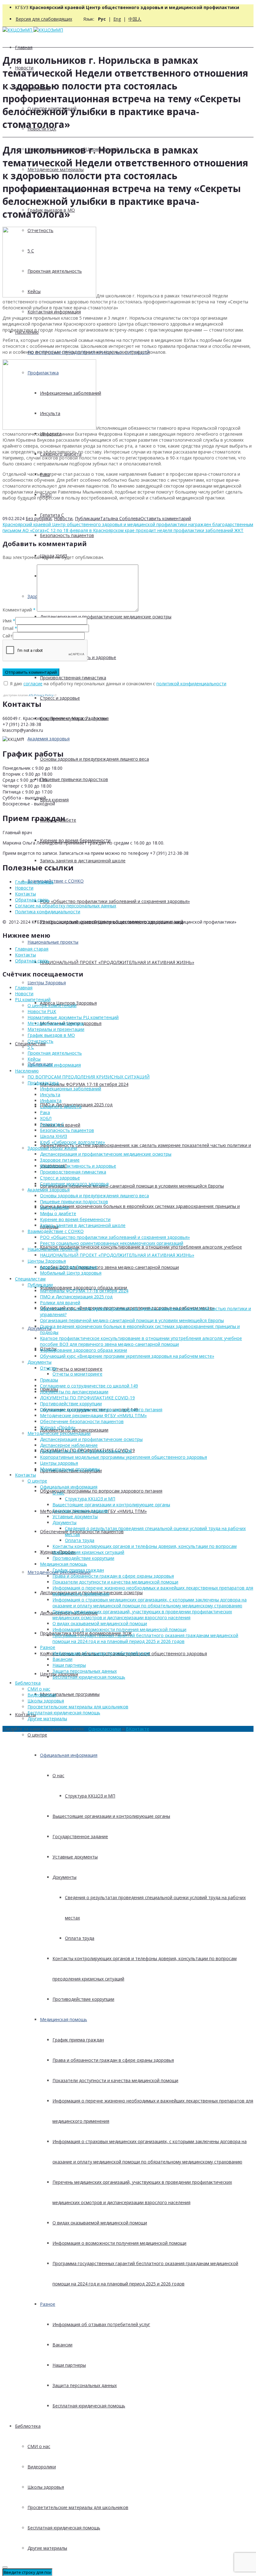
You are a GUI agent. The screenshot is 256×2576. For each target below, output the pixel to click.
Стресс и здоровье (60, 698)
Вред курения (54, 800)
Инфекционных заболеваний (71, 1089)
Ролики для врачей (60, 1303)
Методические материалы (56, 1023)
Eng (117, 19)
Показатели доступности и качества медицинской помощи (115, 2080)
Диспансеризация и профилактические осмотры (91, 1439)
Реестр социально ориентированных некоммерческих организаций (112, 1243)
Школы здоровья (46, 2487)
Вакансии (62, 2345)
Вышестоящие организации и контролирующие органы (111, 1816)
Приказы (49, 1380)
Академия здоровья (49, 739)
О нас (58, 1775)
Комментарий (19, 610)
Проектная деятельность (55, 1053)
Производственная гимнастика (73, 678)
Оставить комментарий (166, 518)
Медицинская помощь (64, 2019)
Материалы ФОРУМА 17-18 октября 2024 (84, 1084)
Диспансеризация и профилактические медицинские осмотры (106, 617)
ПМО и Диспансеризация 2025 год (76, 1297)
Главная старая (32, 949)
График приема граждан (78, 2040)
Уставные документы (75, 1857)
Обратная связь (32, 900)
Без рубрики (39, 518)
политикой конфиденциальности (191, 684)
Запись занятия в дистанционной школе (83, 861)
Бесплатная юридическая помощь (89, 2406)
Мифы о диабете (58, 1213)
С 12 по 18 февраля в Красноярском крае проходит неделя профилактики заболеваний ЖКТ (145, 530)
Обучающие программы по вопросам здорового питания (101, 1491)
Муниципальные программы (70, 1694)
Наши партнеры (69, 2365)
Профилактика (43, 1083)
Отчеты (48, 1368)
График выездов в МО (51, 1035)
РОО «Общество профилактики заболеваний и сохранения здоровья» (115, 901)
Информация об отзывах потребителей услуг (101, 2324)
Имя (7, 621)
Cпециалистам (30, 1279)
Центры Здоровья (47, 983)
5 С (31, 1047)
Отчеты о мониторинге (77, 1369)
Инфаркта (51, 1100)
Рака (45, 1112)
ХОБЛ (46, 1118)
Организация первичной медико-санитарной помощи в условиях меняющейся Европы (132, 1186)
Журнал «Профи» (58, 1427)
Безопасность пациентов (67, 535)
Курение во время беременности (75, 1219)
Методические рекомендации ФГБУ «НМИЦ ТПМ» (93, 1415)
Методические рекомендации (59, 1433)
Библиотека (28, 2426)
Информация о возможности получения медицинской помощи (119, 2243)
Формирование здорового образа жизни (84, 1350)
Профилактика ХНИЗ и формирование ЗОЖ (86, 1451)
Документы (39, 1328)
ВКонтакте (138, 1729)
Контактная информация (54, 312)
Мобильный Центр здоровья (71, 1273)
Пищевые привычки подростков (74, 779)
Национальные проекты (53, 942)
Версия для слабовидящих (44, 19)
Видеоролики (42, 2467)
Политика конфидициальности (48, 912)
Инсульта (50, 1095)
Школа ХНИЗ (54, 1136)
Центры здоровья (59, 1463)
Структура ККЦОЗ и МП (90, 1796)
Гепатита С (52, 515)
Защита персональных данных (85, 2385)
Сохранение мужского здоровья (74, 1184)
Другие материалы (47, 2548)
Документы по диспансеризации (74, 1392)
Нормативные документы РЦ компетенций (73, 1017)
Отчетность (40, 1041)
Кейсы (34, 1059)
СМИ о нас (39, 2446)
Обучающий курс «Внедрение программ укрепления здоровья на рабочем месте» (127, 1356)
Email (8, 628)
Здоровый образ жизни (52, 1148)
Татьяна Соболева (120, 518)
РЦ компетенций (33, 999)
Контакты (25, 1714)
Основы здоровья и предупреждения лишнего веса (94, 759)
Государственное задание (80, 1836)
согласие (33, 684)
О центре (37, 1735)
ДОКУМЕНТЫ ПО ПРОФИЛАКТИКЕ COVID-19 (87, 1398)
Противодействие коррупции (83, 1999)
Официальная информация (69, 1755)
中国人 (135, 19)
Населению (27, 1071)
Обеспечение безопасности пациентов (82, 1531)
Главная (24, 47)
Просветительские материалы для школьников (78, 2507)
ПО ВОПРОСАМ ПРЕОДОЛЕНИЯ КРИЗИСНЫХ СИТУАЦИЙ (89, 1077)
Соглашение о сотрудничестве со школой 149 (89, 1386)
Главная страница (34, 882)
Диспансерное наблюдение (69, 1445)
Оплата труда (80, 1938)
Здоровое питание (60, 1160)
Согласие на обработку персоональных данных (66, 906)
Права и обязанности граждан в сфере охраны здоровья (113, 2060)
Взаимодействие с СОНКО (56, 881)
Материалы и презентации (56, 1029)
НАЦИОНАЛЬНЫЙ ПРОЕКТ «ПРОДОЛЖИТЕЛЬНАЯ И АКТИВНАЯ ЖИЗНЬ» (117, 962)
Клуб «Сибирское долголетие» (72, 1142)
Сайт (8, 636)
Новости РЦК (42, 1011)
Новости (63, 518)
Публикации (88, 518)
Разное (48, 2304)
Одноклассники (105, 1729)
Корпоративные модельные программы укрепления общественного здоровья (123, 1457)
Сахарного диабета (61, 1106)
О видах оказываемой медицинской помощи (100, 2223)
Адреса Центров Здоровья (68, 1267)
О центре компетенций (52, 1005)
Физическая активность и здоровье (78, 1166)
